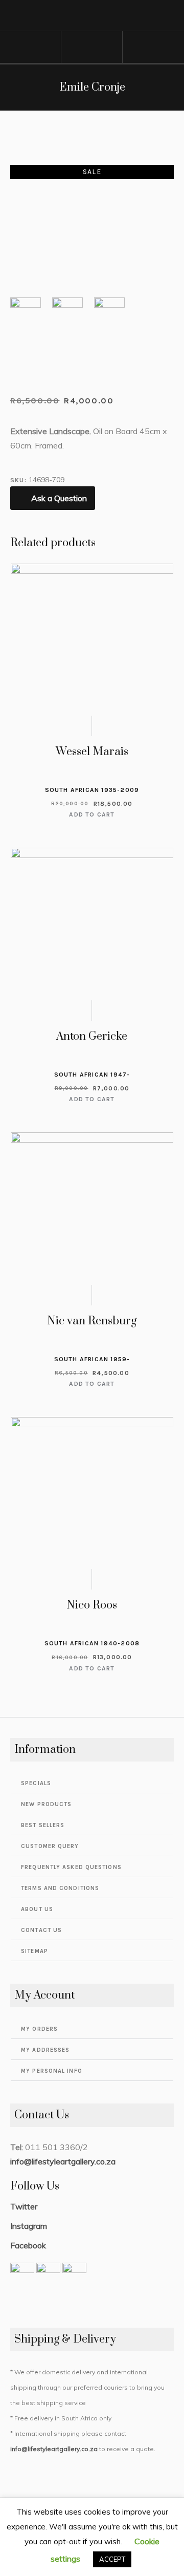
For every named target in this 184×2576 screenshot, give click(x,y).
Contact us (41, 1930)
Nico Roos (92, 1605)
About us (37, 1909)
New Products (46, 1804)
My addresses (45, 2050)
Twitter (24, 2206)
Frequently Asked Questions (71, 1867)
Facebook (28, 2245)
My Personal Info (52, 2071)
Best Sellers (43, 1825)
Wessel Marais (92, 752)
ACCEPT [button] (112, 2559)
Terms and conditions (60, 1888)
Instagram (29, 2226)
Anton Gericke (92, 1036)
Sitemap (34, 1951)
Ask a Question (59, 498)
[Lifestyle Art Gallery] (92, 16)
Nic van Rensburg (92, 1321)
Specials (36, 1783)
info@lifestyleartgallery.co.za (63, 2161)
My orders (39, 2029)
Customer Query (50, 1846)
